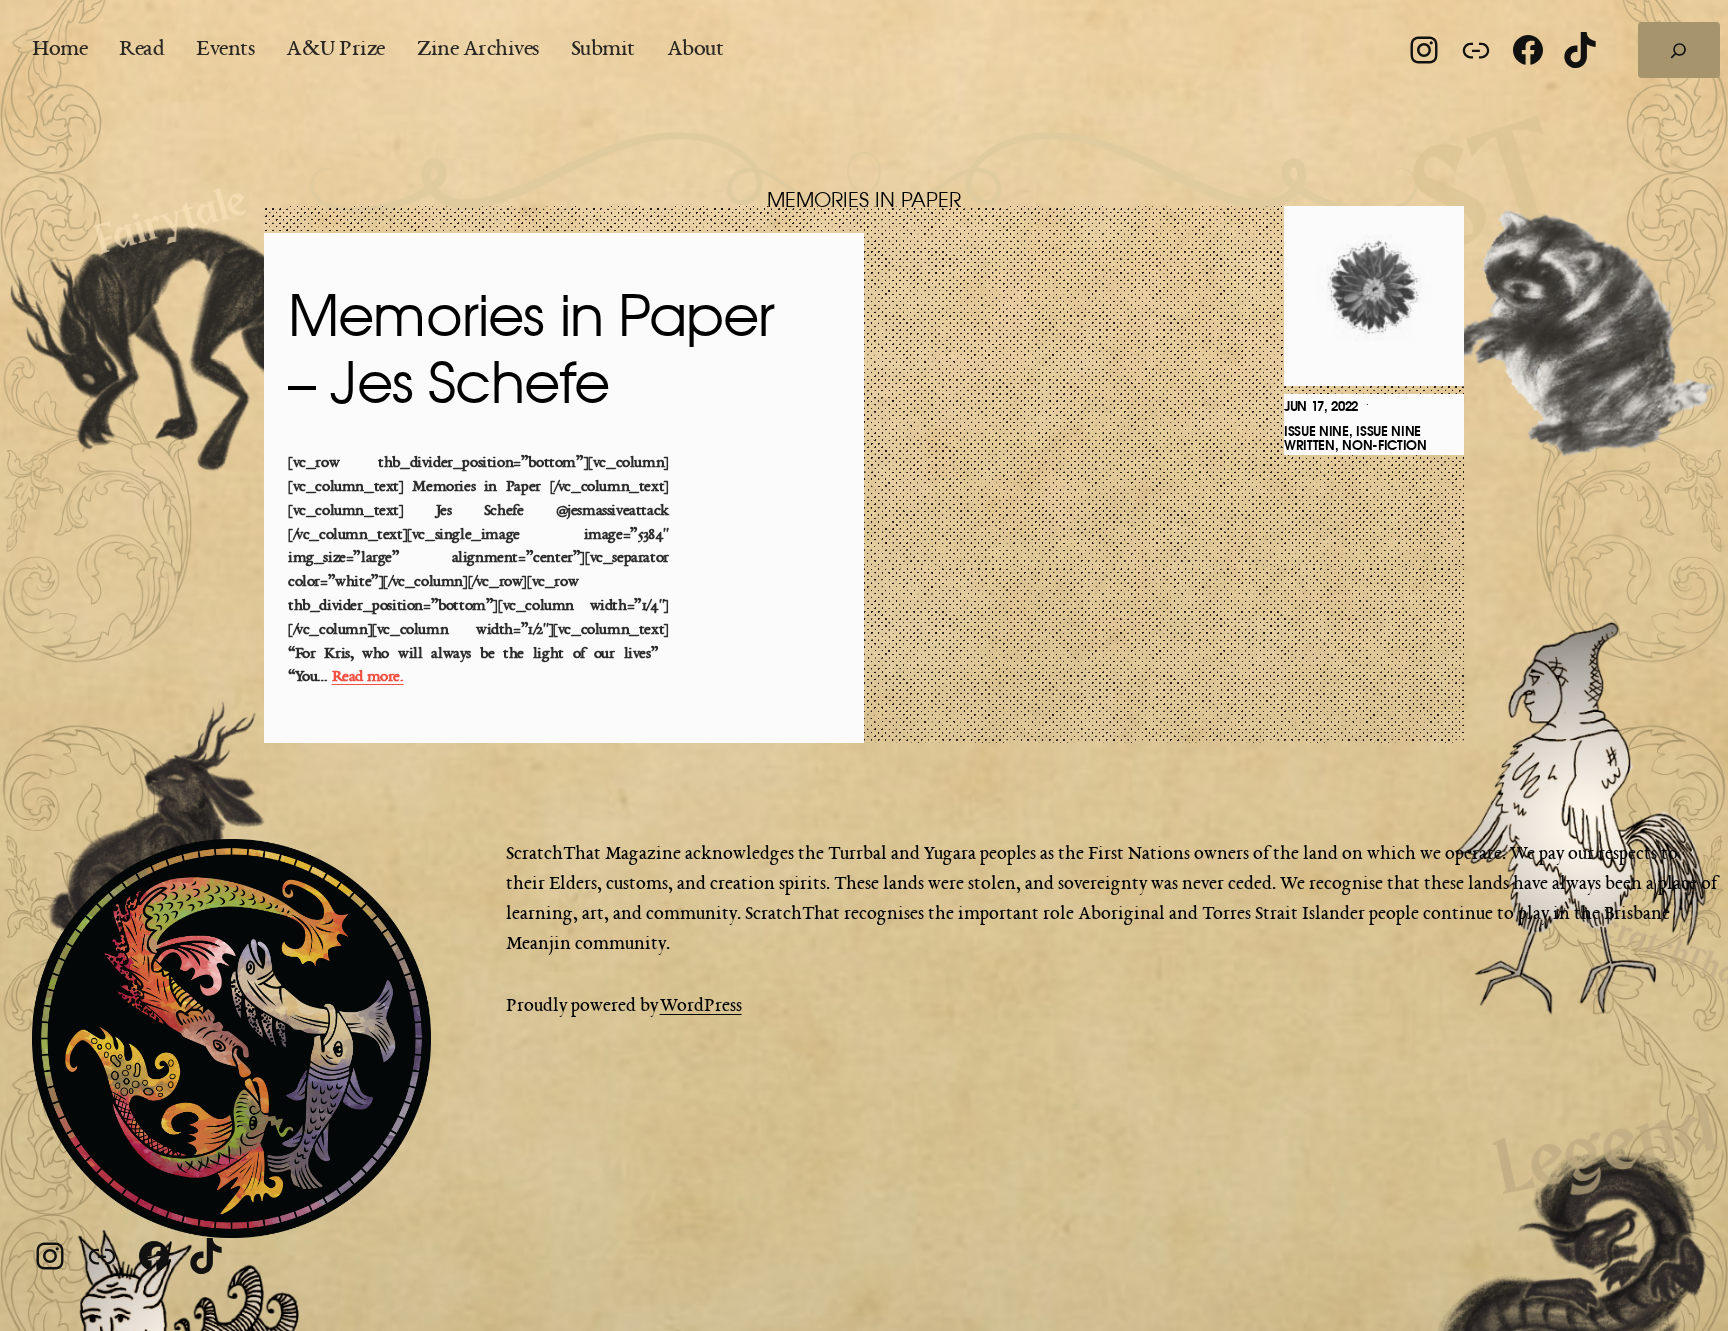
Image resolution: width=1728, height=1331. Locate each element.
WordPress (701, 1006)
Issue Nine (1316, 431)
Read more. (368, 677)
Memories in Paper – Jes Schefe (531, 352)
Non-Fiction (1384, 445)
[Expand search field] (1679, 50)
